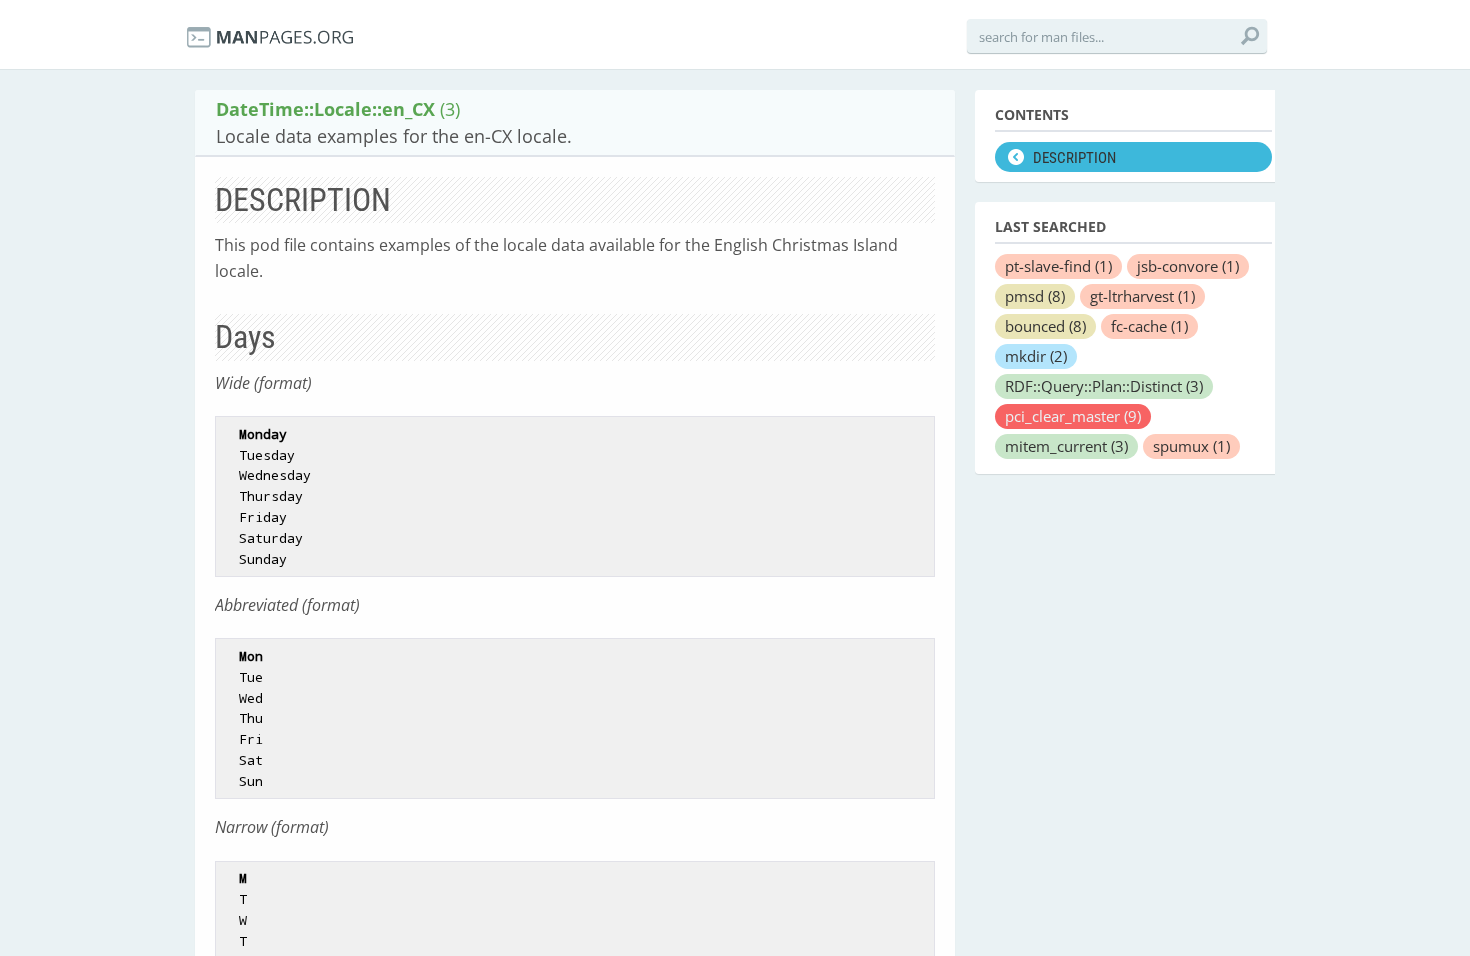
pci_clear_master (1073, 416)
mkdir (1036, 356)
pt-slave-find (1058, 266)
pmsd (1035, 296)
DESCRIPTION (1074, 158)
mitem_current (1066, 446)
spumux (1191, 446)
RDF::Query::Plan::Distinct (1104, 386)
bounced (1045, 326)
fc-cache (1149, 326)
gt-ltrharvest (1142, 296)
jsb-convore (1188, 266)
